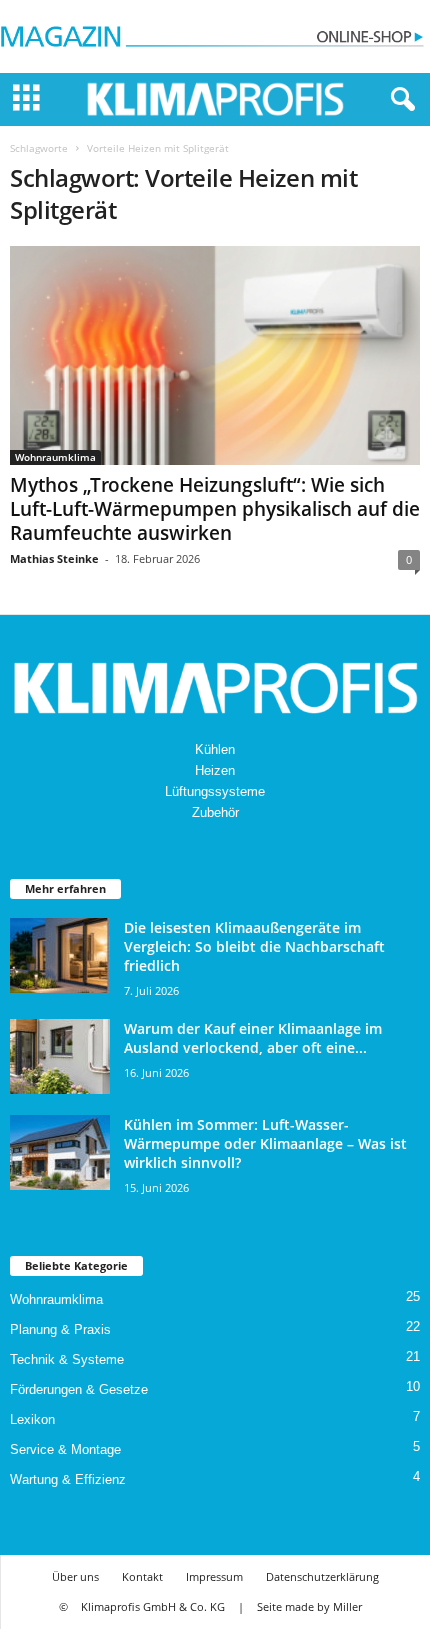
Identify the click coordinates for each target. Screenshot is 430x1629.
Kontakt (142, 1576)
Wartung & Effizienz (68, 1479)
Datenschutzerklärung (322, 1576)
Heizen (215, 770)
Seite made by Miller (309, 1606)
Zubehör (215, 812)
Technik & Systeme (67, 1359)
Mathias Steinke (54, 558)
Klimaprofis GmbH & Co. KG (153, 1606)
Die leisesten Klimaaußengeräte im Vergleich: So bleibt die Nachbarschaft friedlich (254, 946)
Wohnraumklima (55, 457)
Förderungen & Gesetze (79, 1389)
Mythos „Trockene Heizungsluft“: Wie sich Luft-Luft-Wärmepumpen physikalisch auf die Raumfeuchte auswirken (215, 509)
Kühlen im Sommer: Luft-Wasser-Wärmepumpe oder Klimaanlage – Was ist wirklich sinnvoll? (265, 1143)
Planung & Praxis (60, 1329)
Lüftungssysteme (215, 791)
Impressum (214, 1576)
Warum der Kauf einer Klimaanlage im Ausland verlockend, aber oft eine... (253, 1038)
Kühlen (215, 749)
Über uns (75, 1576)
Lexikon (32, 1419)
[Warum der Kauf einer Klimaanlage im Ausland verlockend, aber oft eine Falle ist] (60, 1056)
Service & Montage (65, 1449)
